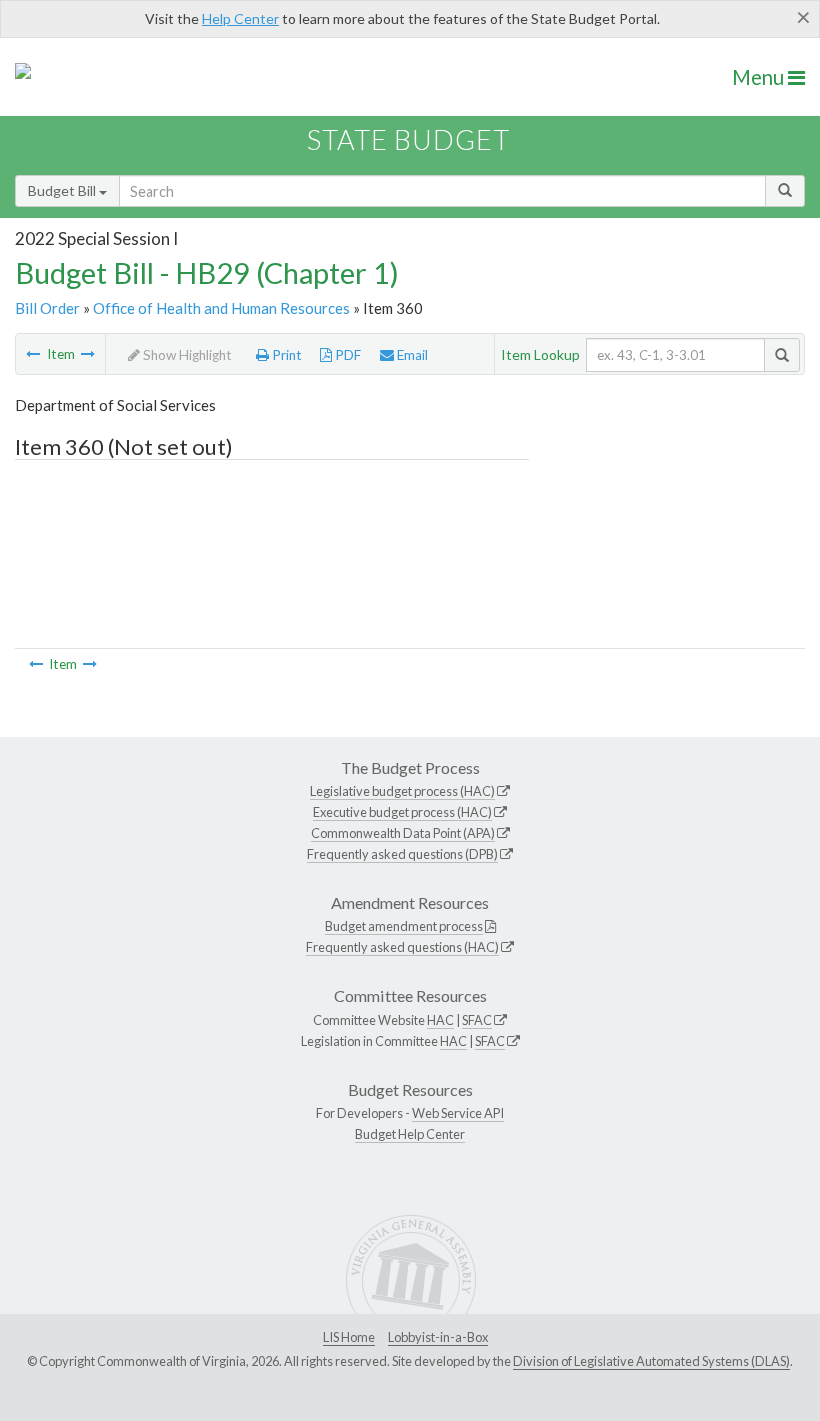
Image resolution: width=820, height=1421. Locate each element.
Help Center (240, 18)
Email (411, 355)
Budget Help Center (410, 1134)
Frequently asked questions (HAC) (402, 947)
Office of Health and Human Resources (221, 308)
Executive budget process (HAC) (402, 812)
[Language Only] (88, 354)
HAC (440, 1020)
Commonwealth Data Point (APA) (403, 833)
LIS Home (349, 1337)
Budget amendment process (404, 926)
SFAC (477, 1020)
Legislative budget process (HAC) (402, 791)
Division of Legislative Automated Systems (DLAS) (651, 1361)
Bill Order (47, 308)
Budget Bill (63, 190)
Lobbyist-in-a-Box (438, 1337)
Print (285, 355)
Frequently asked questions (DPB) (402, 854)
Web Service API (458, 1113)
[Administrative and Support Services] (33, 354)
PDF (346, 355)
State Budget (408, 139)
